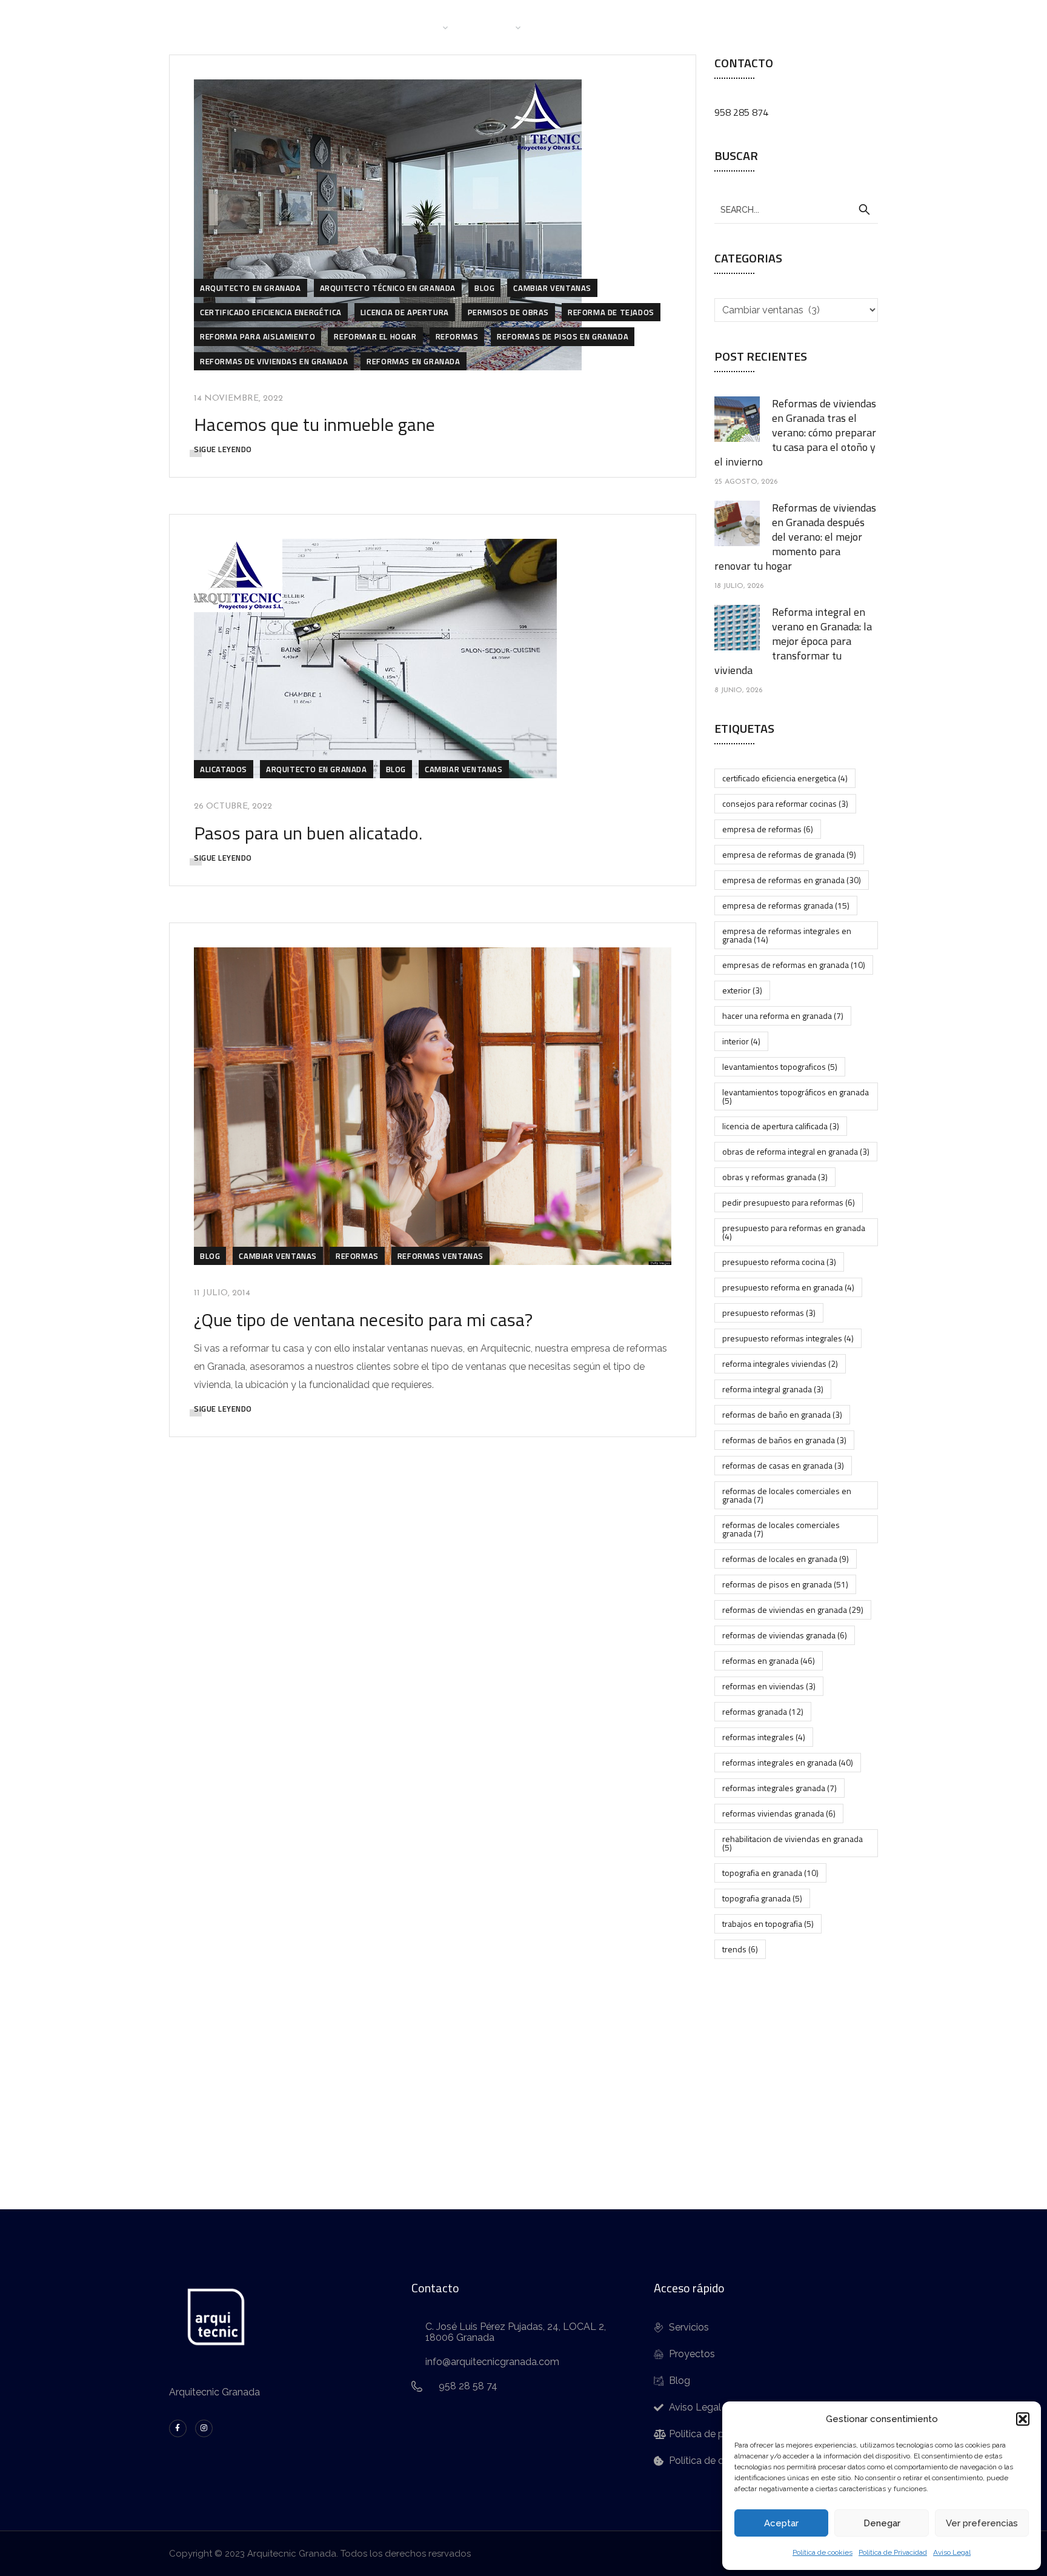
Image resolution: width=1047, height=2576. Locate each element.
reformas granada (763, 1711)
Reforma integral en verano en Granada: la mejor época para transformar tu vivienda (793, 641)
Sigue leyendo (223, 449)
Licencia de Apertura (405, 312)
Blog (624, 27)
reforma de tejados (611, 312)
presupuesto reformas (769, 1313)
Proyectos (567, 27)
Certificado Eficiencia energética (271, 312)
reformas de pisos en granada (563, 336)
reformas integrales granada (779, 1788)
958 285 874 (741, 112)
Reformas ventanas (440, 1256)
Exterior (742, 990)
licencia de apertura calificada (781, 1126)
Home (360, 27)
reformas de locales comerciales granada (781, 1529)
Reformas (457, 336)
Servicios (492, 27)
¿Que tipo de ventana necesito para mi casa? (363, 1320)
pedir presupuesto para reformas (789, 1202)
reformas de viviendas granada (785, 1635)
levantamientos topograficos (780, 1066)
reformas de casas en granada (783, 1465)
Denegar (882, 2523)
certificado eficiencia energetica (785, 778)
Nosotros (417, 27)
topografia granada (762, 1898)
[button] (1023, 2419)
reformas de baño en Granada (782, 1414)
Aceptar (781, 2523)
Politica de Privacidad (893, 2552)
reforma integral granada (773, 1389)
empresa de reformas (768, 829)
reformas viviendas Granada (779, 1813)
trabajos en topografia (768, 1924)
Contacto (678, 27)
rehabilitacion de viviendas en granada (793, 1843)
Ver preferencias (982, 2523)
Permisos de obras (508, 312)
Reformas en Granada (413, 361)
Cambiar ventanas (552, 288)
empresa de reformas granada (786, 905)
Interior (741, 1041)
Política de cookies (823, 2552)
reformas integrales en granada (788, 1762)
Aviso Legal (952, 2552)
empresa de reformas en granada (792, 880)
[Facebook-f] (178, 2428)
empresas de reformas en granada (794, 965)
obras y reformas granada (775, 1177)
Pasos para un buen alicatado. (308, 833)
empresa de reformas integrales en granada (787, 935)
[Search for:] (796, 209)
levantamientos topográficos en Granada (796, 1096)
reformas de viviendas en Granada (274, 361)
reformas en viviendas (769, 1686)
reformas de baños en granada (784, 1440)
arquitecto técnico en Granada (388, 288)
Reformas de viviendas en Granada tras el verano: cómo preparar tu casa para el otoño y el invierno (795, 432)
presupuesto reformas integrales (788, 1338)
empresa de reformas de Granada (789, 854)
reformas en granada (769, 1660)
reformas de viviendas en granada (793, 1610)
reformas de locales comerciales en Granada (787, 1495)
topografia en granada (770, 1873)
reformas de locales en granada (786, 1559)
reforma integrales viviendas (780, 1363)
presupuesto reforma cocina (779, 1262)
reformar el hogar (375, 336)
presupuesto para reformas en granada (794, 1232)
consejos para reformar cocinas (785, 803)
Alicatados (224, 769)
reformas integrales (764, 1737)
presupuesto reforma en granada (788, 1287)
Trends (740, 1949)
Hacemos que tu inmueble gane (314, 424)
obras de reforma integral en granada (796, 1151)
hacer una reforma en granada (783, 1016)
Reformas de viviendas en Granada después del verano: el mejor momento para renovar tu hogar (795, 537)
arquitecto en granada (251, 288)
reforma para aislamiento (258, 336)
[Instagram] (204, 2428)
